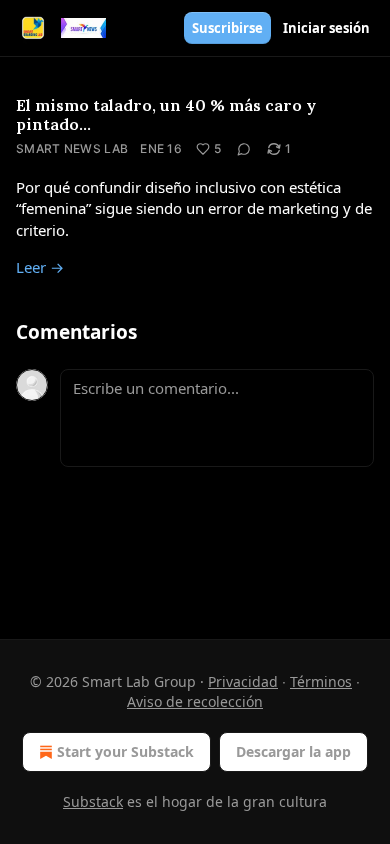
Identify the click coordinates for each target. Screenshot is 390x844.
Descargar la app (293, 751)
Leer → (40, 267)
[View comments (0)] (244, 149)
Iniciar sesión (326, 28)
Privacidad (243, 681)
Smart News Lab (72, 148)
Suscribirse (227, 28)
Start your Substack (125, 751)
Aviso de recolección (195, 701)
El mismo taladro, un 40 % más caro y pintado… (166, 114)
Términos (321, 681)
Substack (93, 801)
